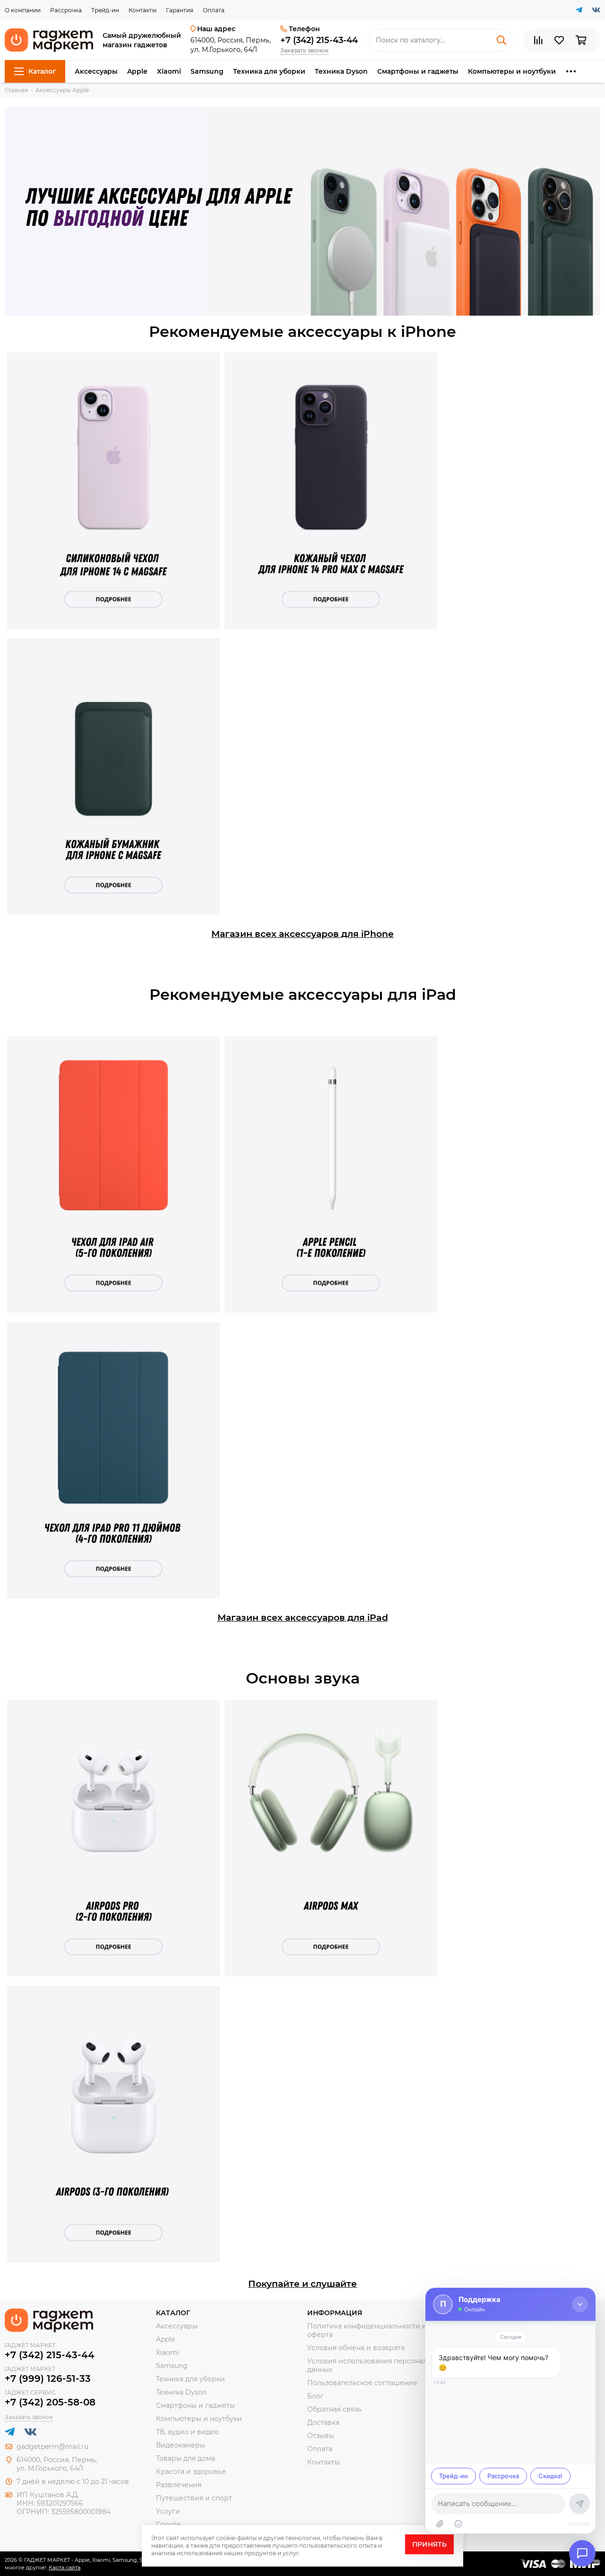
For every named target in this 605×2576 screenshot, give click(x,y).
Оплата (214, 10)
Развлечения (179, 2485)
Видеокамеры (181, 2445)
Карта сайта (65, 2567)
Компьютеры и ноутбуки (512, 71)
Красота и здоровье (191, 2472)
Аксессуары (96, 71)
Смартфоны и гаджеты (418, 71)
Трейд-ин (105, 10)
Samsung (207, 71)
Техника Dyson (341, 71)
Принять (429, 2544)
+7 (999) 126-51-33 (48, 2379)
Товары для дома (186, 2458)
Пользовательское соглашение (362, 2383)
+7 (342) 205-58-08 (50, 2402)
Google (168, 2524)
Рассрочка (66, 10)
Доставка (323, 2422)
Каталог (42, 71)
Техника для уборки (269, 71)
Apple (137, 71)
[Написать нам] (582, 2553)
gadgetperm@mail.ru (52, 2447)
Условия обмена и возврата (356, 2348)
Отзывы (321, 2436)
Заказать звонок (304, 50)
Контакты (143, 10)
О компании (23, 10)
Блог (315, 2396)
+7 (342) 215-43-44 (319, 40)
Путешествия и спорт (194, 2498)
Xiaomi (169, 71)
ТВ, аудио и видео (187, 2432)
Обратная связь (334, 2409)
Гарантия (180, 10)
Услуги (168, 2511)
